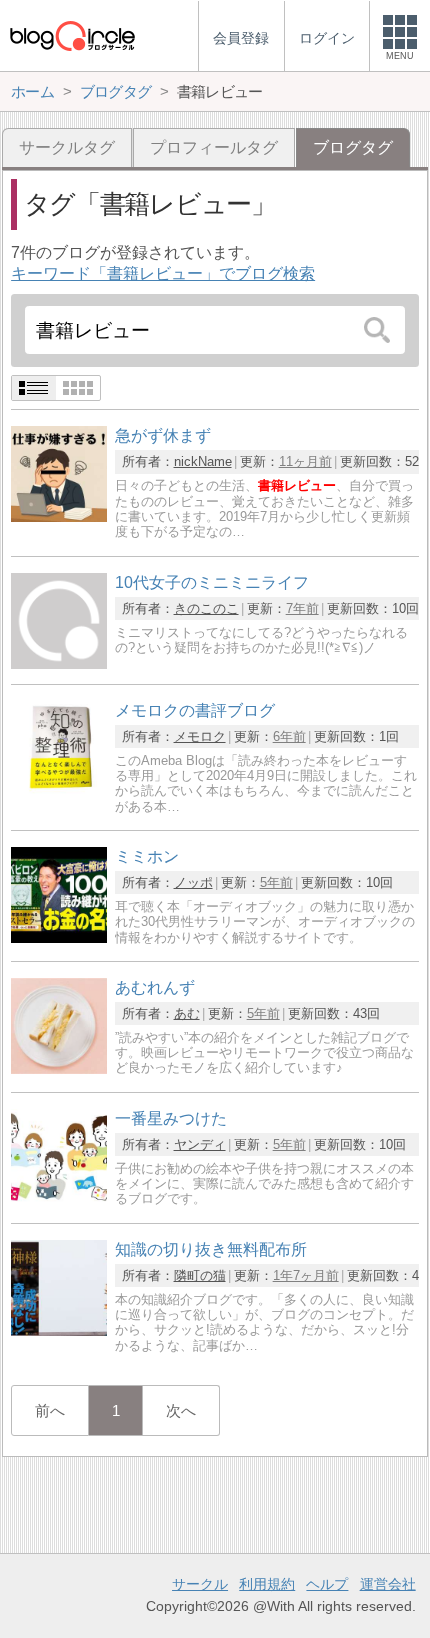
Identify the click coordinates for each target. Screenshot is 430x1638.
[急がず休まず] (59, 516)
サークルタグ (67, 147)
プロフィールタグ (214, 147)
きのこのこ (206, 608)
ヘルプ (327, 1584)
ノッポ (193, 882)
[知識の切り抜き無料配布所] (59, 1330)
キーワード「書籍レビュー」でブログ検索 (163, 273)
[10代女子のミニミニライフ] (59, 663)
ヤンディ (200, 1144)
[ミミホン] (59, 937)
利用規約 (267, 1584)
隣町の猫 (200, 1275)
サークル (200, 1584)
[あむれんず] (59, 1068)
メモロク (200, 736)
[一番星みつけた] (59, 1199)
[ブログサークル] (72, 35)
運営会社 (388, 1584)
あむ (187, 1013)
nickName (203, 461)
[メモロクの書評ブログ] (59, 791)
